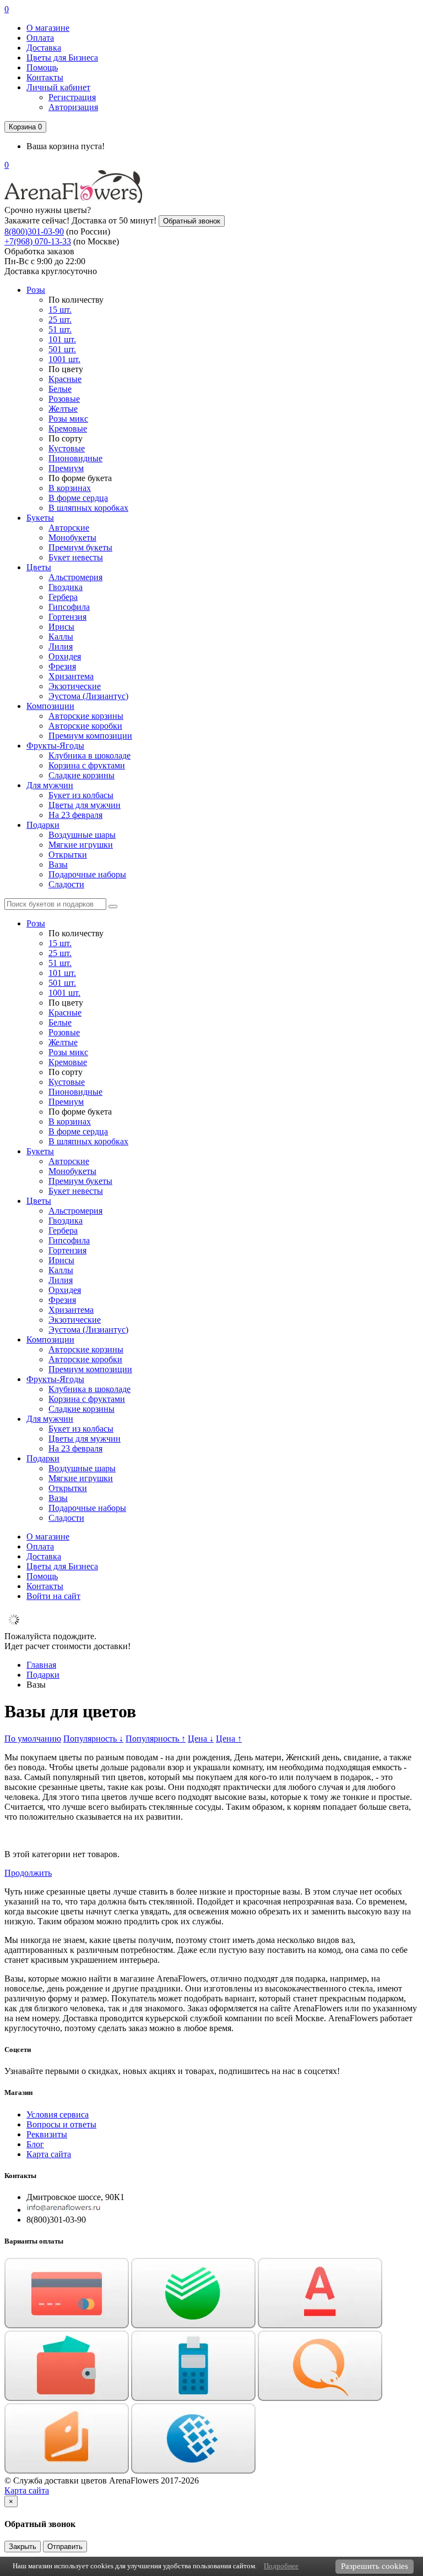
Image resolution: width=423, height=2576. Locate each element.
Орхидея (65, 656)
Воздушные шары (82, 835)
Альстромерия (75, 577)
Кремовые (68, 429)
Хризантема (71, 676)
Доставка (44, 48)
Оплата (40, 38)
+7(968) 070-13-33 (38, 241)
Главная (41, 1665)
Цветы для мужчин (85, 805)
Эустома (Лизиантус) (88, 696)
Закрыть (23, 2547)
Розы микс (68, 419)
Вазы (58, 864)
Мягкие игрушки (81, 845)
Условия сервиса (58, 2114)
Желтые (63, 409)
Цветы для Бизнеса (62, 58)
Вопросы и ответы (61, 2124)
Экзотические (75, 686)
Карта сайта (49, 2154)
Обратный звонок (192, 221)
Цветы (39, 567)
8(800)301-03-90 (34, 231)
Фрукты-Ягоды (55, 746)
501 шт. (62, 349)
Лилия (61, 646)
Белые (60, 389)
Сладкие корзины (82, 775)
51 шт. (60, 329)
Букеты (40, 518)
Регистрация (72, 97)
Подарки (43, 825)
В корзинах (70, 488)
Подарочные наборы (87, 874)
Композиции (50, 706)
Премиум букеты (80, 547)
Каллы (61, 637)
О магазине (48, 28)
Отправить (65, 2547)
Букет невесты (76, 557)
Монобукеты (72, 537)
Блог (35, 2144)
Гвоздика (66, 587)
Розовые (64, 399)
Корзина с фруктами (87, 765)
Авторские (69, 528)
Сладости (66, 884)
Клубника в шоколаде (90, 755)
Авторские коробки (85, 726)
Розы (36, 290)
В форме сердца (78, 498)
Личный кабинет (58, 87)
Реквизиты (47, 2134)
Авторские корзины (86, 716)
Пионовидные (75, 458)
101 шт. (62, 339)
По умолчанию (33, 1739)
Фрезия (62, 666)
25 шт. (60, 320)
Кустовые (67, 448)
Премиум (66, 468)
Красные (65, 379)
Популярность (93, 1739)
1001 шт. (64, 359)
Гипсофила (69, 607)
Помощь (42, 67)
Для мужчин (50, 785)
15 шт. (60, 310)
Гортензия (67, 617)
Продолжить (28, 1873)
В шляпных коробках (88, 508)
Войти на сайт (53, 1596)
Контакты (45, 77)
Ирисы (61, 627)
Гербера (63, 597)
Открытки (68, 855)
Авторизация (73, 107)
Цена (201, 1739)
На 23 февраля (75, 815)
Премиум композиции (90, 736)
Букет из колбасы (81, 795)
